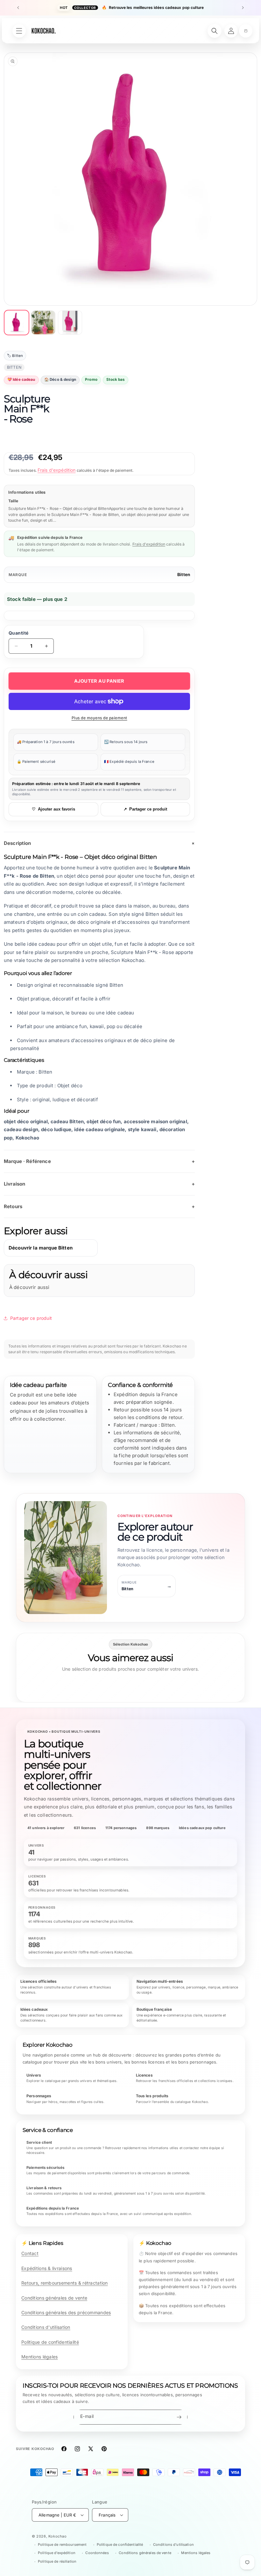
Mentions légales (39, 2357)
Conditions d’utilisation (173, 2545)
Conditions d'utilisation (46, 2327)
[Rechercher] (215, 31)
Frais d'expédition (57, 470)
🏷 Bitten (15, 356)
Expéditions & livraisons (47, 2268)
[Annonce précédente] (18, 8)
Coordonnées (97, 2553)
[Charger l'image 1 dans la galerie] (17, 323)
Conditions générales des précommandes (66, 2312)
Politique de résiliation (57, 2561)
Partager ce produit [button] (31, 1318)
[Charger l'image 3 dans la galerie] (70, 323)
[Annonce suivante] (243, 8)
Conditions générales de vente (54, 2298)
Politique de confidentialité (50, 2342)
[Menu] (19, 31)
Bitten (184, 574)
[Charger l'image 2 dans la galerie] (43, 323)
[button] (246, 31)
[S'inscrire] (179, 2417)
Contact (30, 2253)
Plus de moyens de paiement (99, 718)
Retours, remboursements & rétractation (65, 2283)
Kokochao (58, 2536)
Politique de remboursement (62, 2545)
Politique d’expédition (57, 2553)
